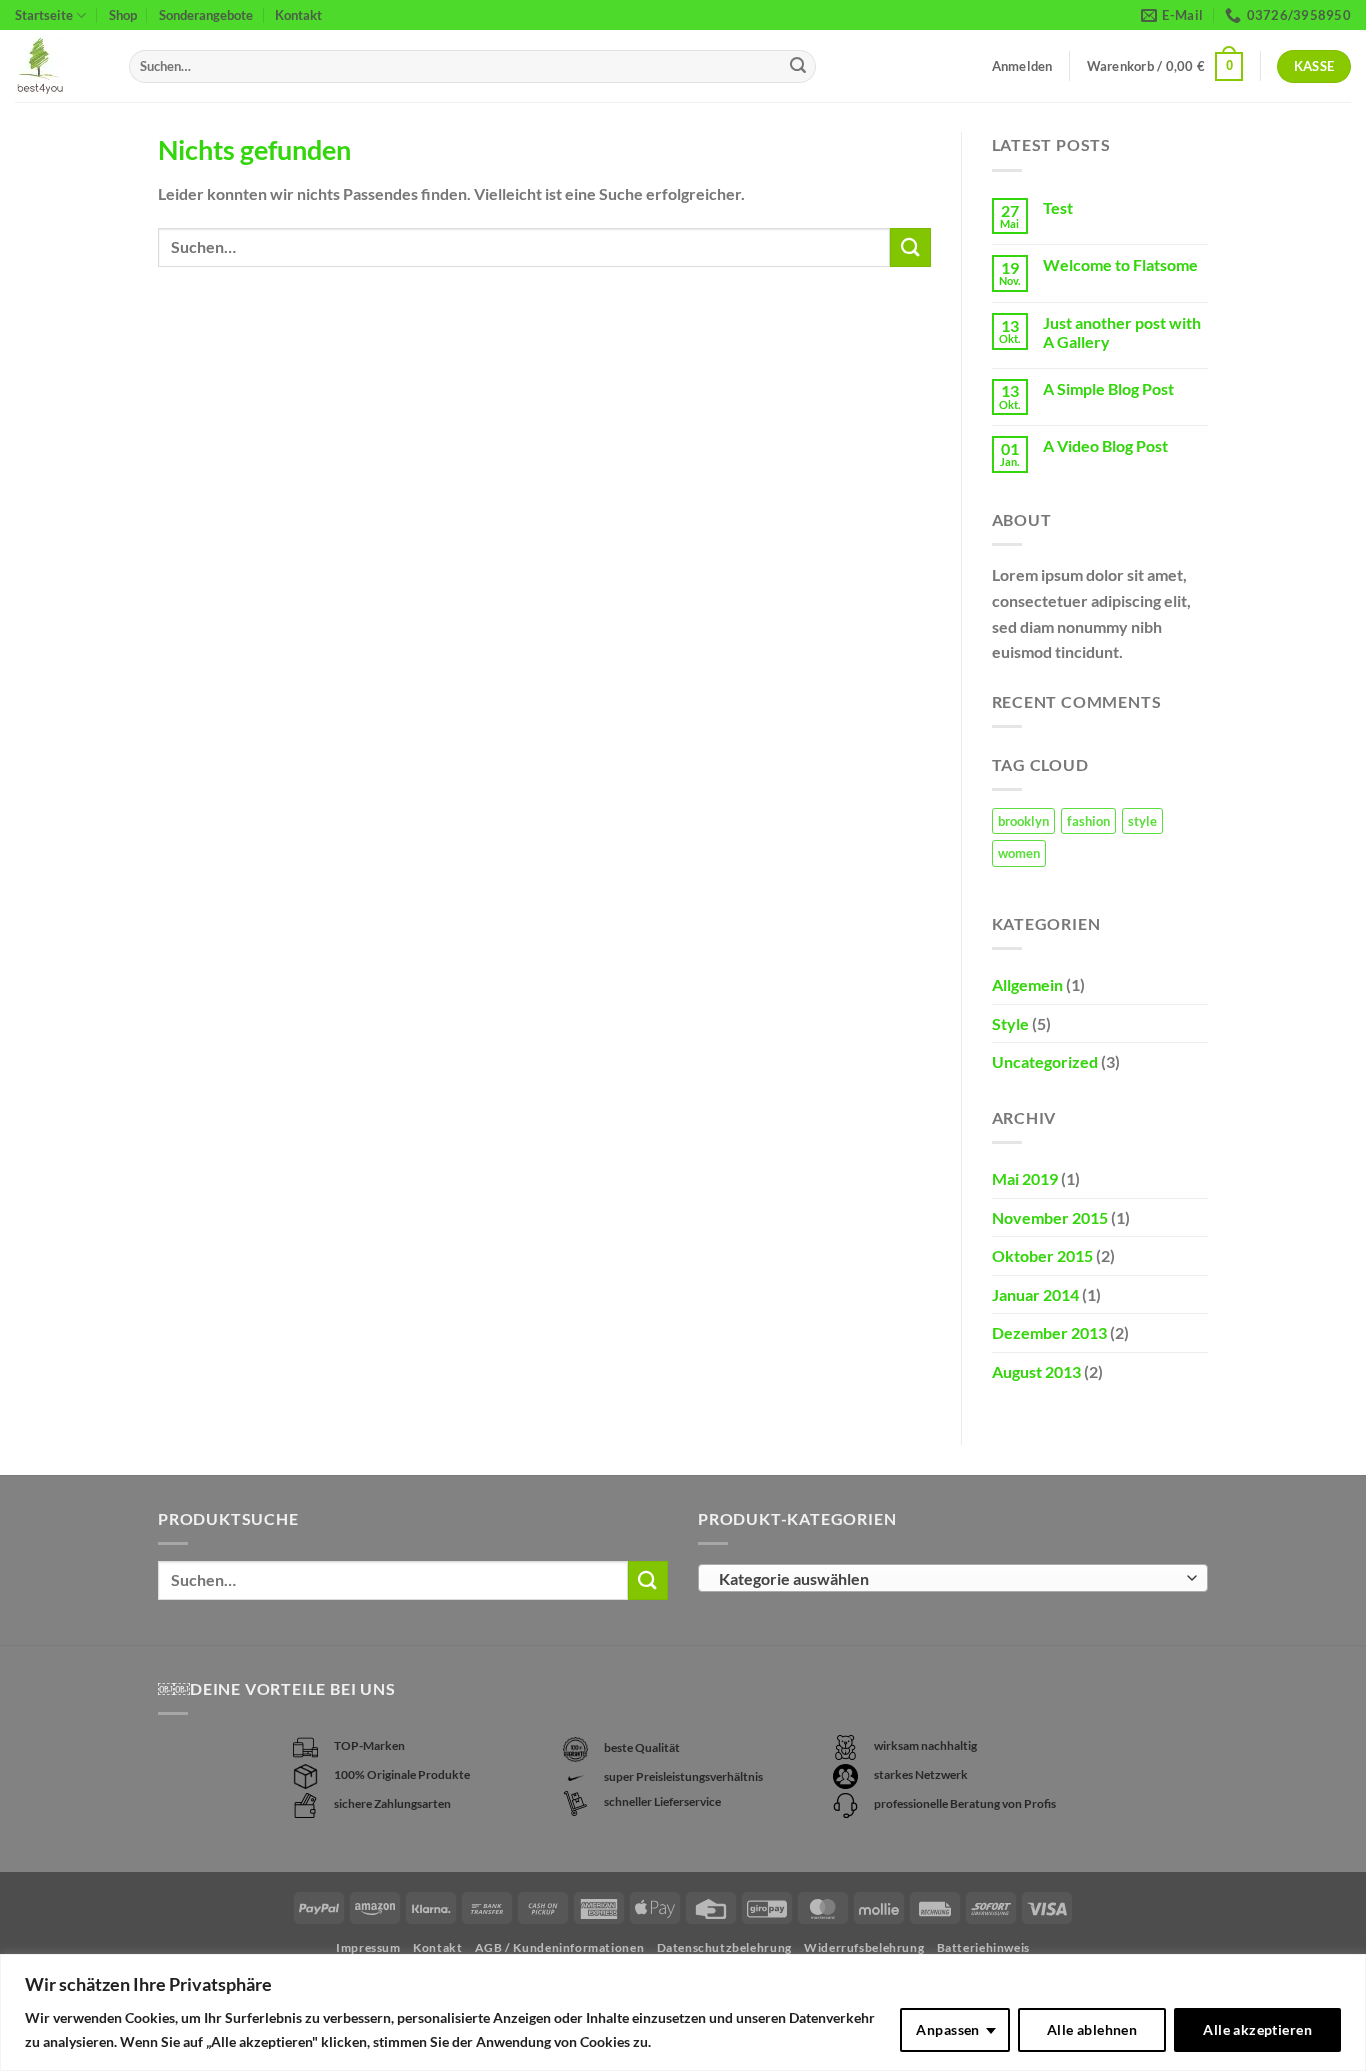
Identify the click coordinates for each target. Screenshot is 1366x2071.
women (1019, 853)
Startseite (44, 15)
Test (1058, 207)
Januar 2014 (1035, 1294)
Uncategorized (1045, 1061)
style (1142, 821)
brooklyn (1023, 821)
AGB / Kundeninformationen (559, 1947)
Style (1010, 1023)
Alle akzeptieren (1257, 2029)
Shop (123, 15)
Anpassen (947, 2029)
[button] (1165, 67)
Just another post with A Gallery (1122, 332)
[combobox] (953, 1578)
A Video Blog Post (1105, 445)
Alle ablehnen (1092, 2029)
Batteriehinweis (983, 1947)
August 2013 (1036, 1371)
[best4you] (57, 66)
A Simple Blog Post (1108, 388)
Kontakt (298, 15)
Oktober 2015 (1042, 1255)
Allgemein (1027, 984)
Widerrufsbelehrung (864, 1947)
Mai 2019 (1025, 1178)
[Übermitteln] (798, 67)
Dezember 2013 (1049, 1332)
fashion (1088, 821)
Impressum (368, 1947)
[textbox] (948, 1579)
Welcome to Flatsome (1120, 264)
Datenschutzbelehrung (724, 1947)
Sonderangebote (206, 15)
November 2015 (1050, 1217)
